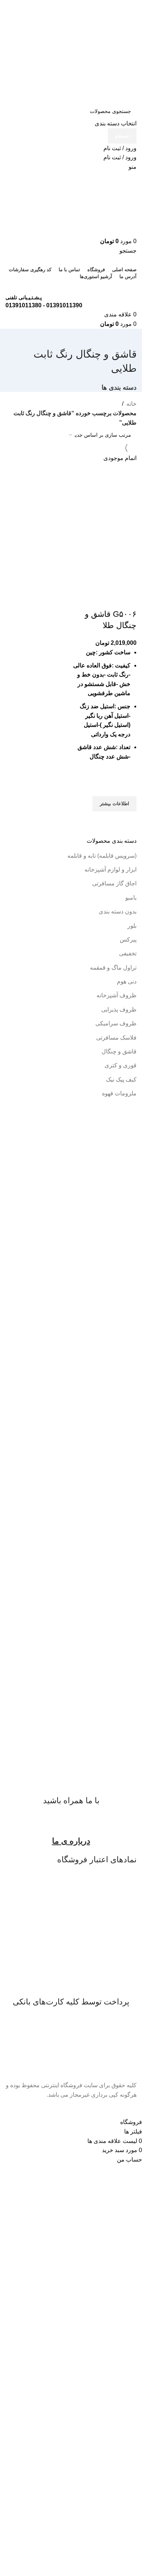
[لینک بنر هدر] (71, 1288)
